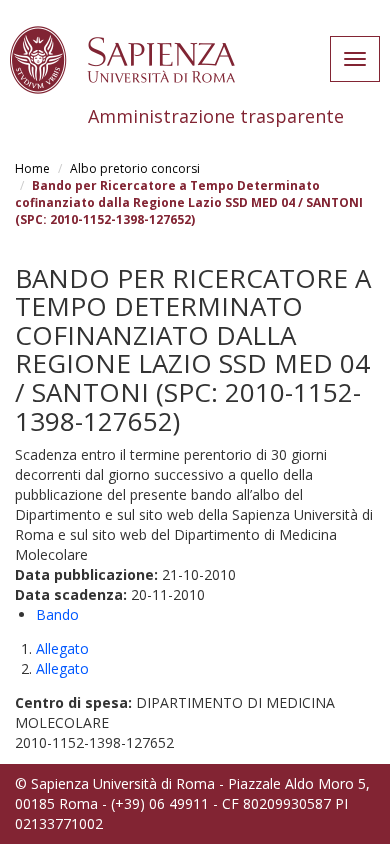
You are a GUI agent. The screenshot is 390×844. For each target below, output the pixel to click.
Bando (57, 614)
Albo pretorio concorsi (135, 168)
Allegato (62, 648)
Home (32, 168)
